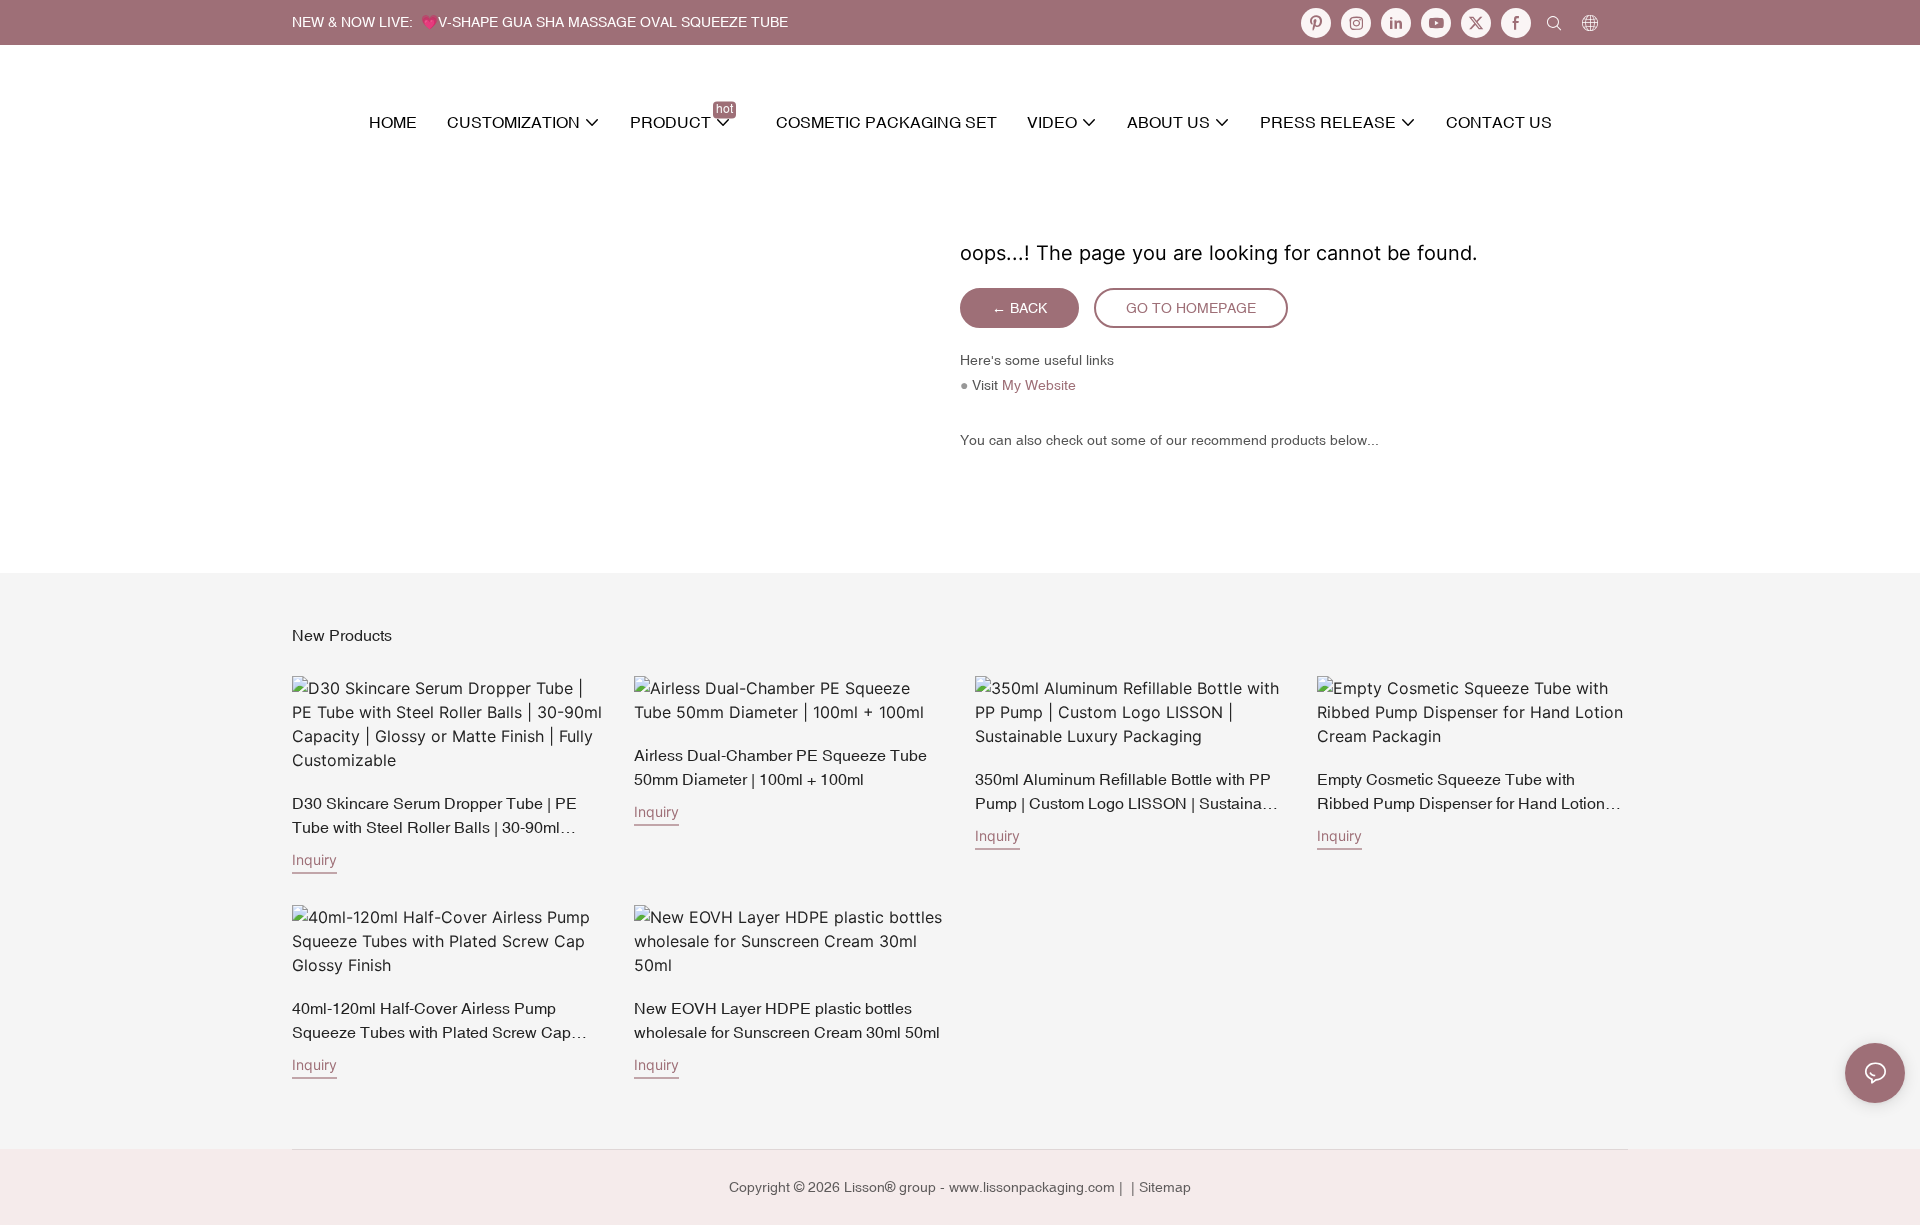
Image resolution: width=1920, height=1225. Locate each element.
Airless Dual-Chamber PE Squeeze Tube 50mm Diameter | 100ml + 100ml (780, 767)
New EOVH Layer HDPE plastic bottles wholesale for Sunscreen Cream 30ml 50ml (787, 1020)
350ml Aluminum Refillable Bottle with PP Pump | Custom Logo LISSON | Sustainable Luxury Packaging (1129, 792)
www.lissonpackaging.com (1032, 1187)
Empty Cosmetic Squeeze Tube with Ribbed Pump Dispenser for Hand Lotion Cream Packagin (1461, 792)
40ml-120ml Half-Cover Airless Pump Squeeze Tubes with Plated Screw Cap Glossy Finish (431, 1021)
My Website (1039, 385)
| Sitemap (1159, 1187)
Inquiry (314, 859)
